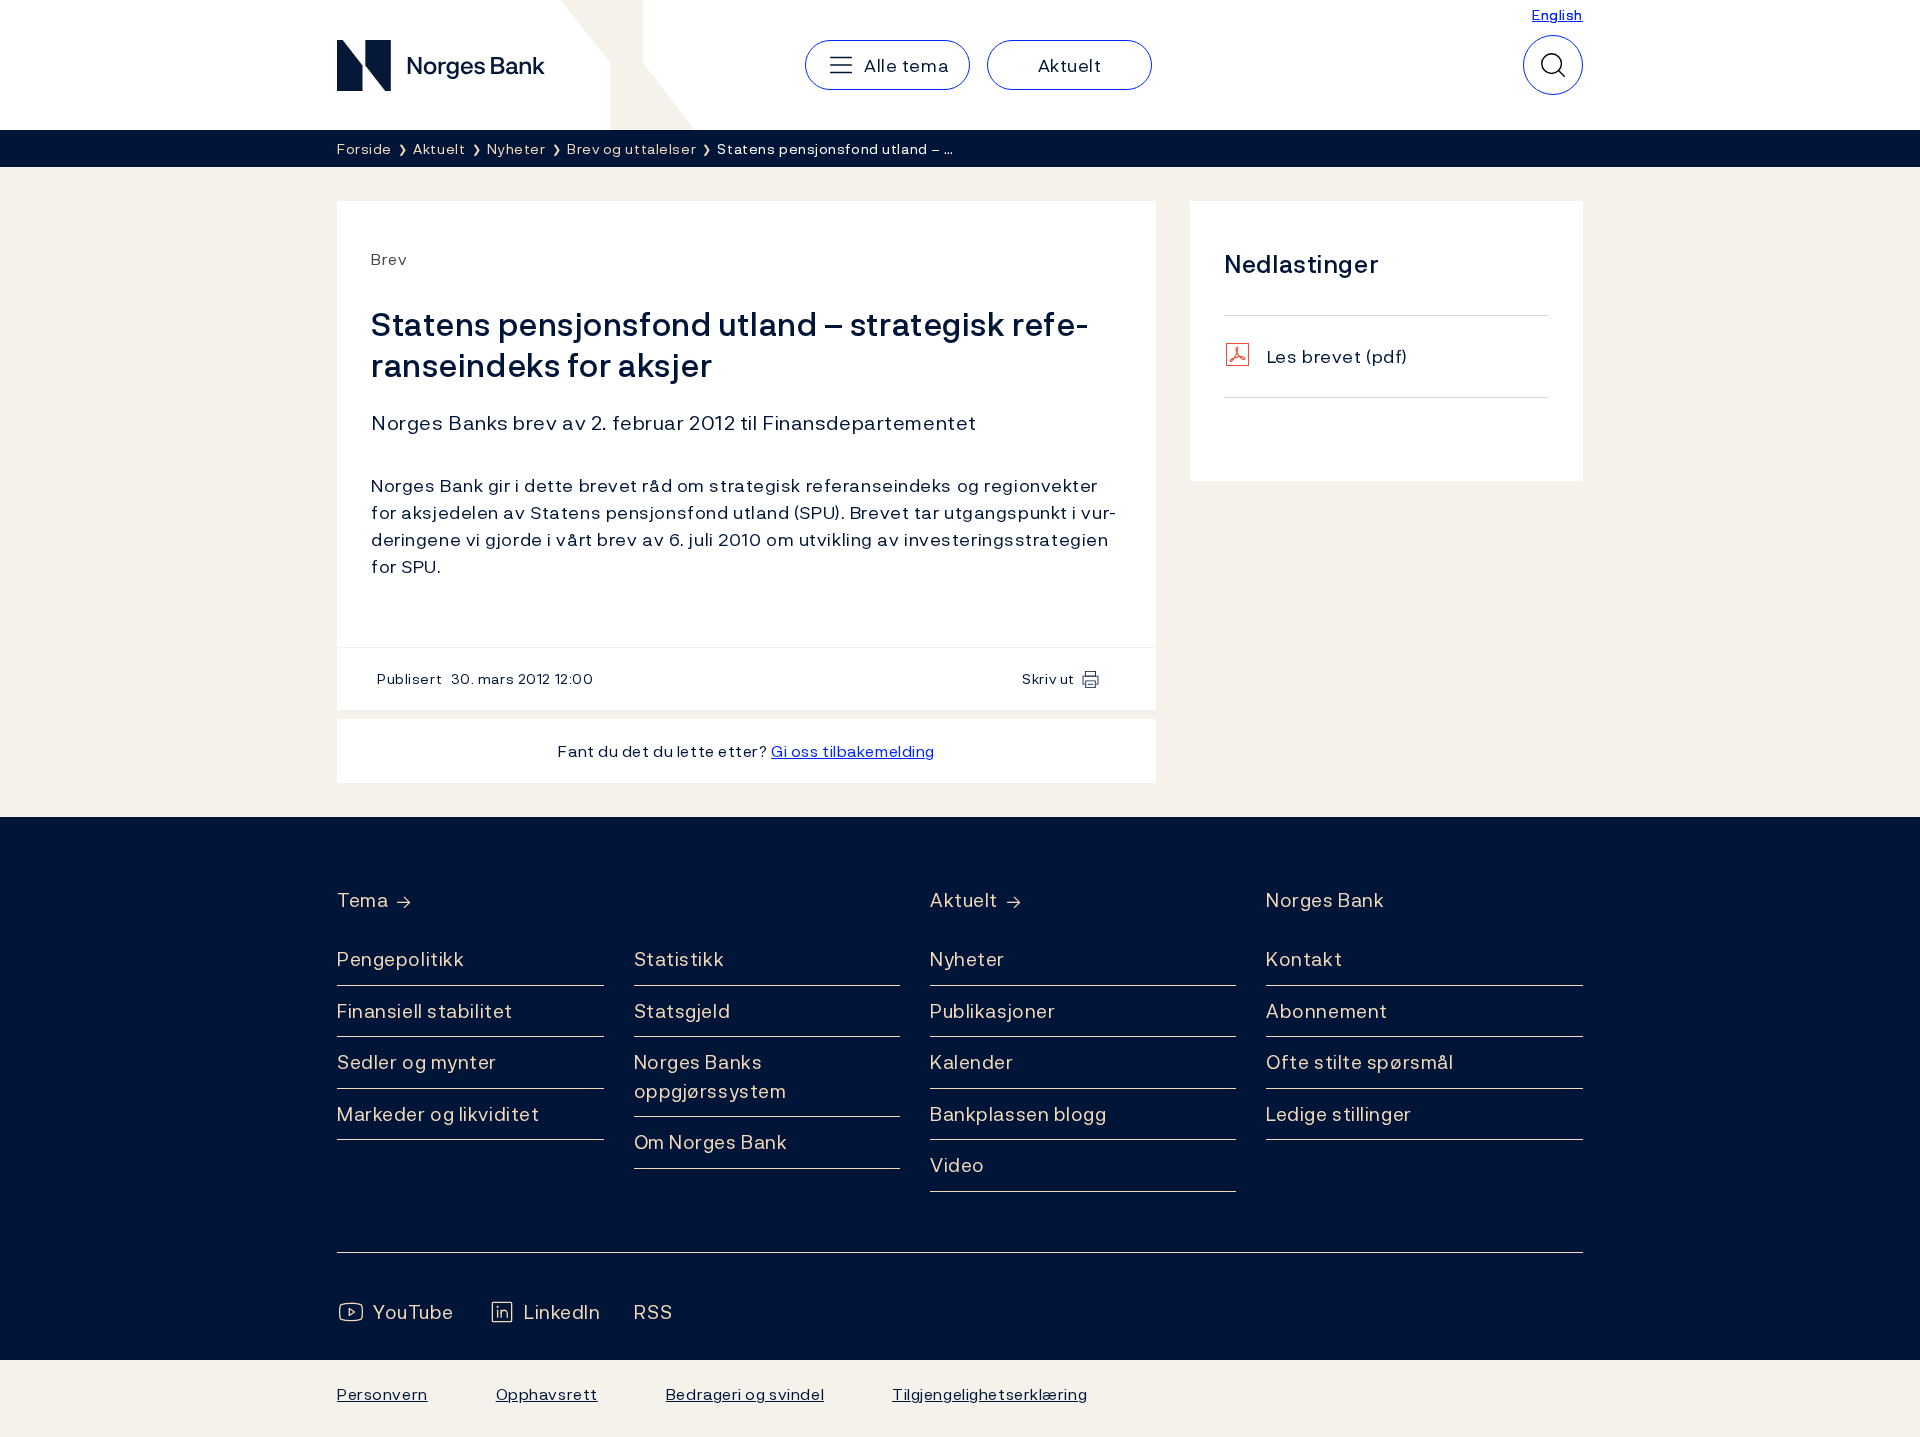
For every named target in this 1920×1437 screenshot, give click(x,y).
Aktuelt (964, 900)
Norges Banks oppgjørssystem (710, 1076)
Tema (362, 900)
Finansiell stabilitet (425, 1011)
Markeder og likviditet (438, 1114)
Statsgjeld (682, 1011)
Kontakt (1304, 959)
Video (957, 1165)
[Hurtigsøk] (1553, 65)
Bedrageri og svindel (745, 1394)
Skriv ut (1048, 678)
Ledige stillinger (1339, 1114)
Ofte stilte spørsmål (1359, 1062)
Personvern (382, 1394)
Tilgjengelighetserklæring (989, 1394)
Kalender (972, 1062)
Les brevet (1337, 356)
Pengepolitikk (400, 959)
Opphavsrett (547, 1394)
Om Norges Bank (711, 1142)
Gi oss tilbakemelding (853, 751)
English (1557, 14)
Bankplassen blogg (1018, 1114)
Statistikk (679, 959)
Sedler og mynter (417, 1062)
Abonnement (1327, 1011)
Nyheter (967, 959)
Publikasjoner (992, 1011)
